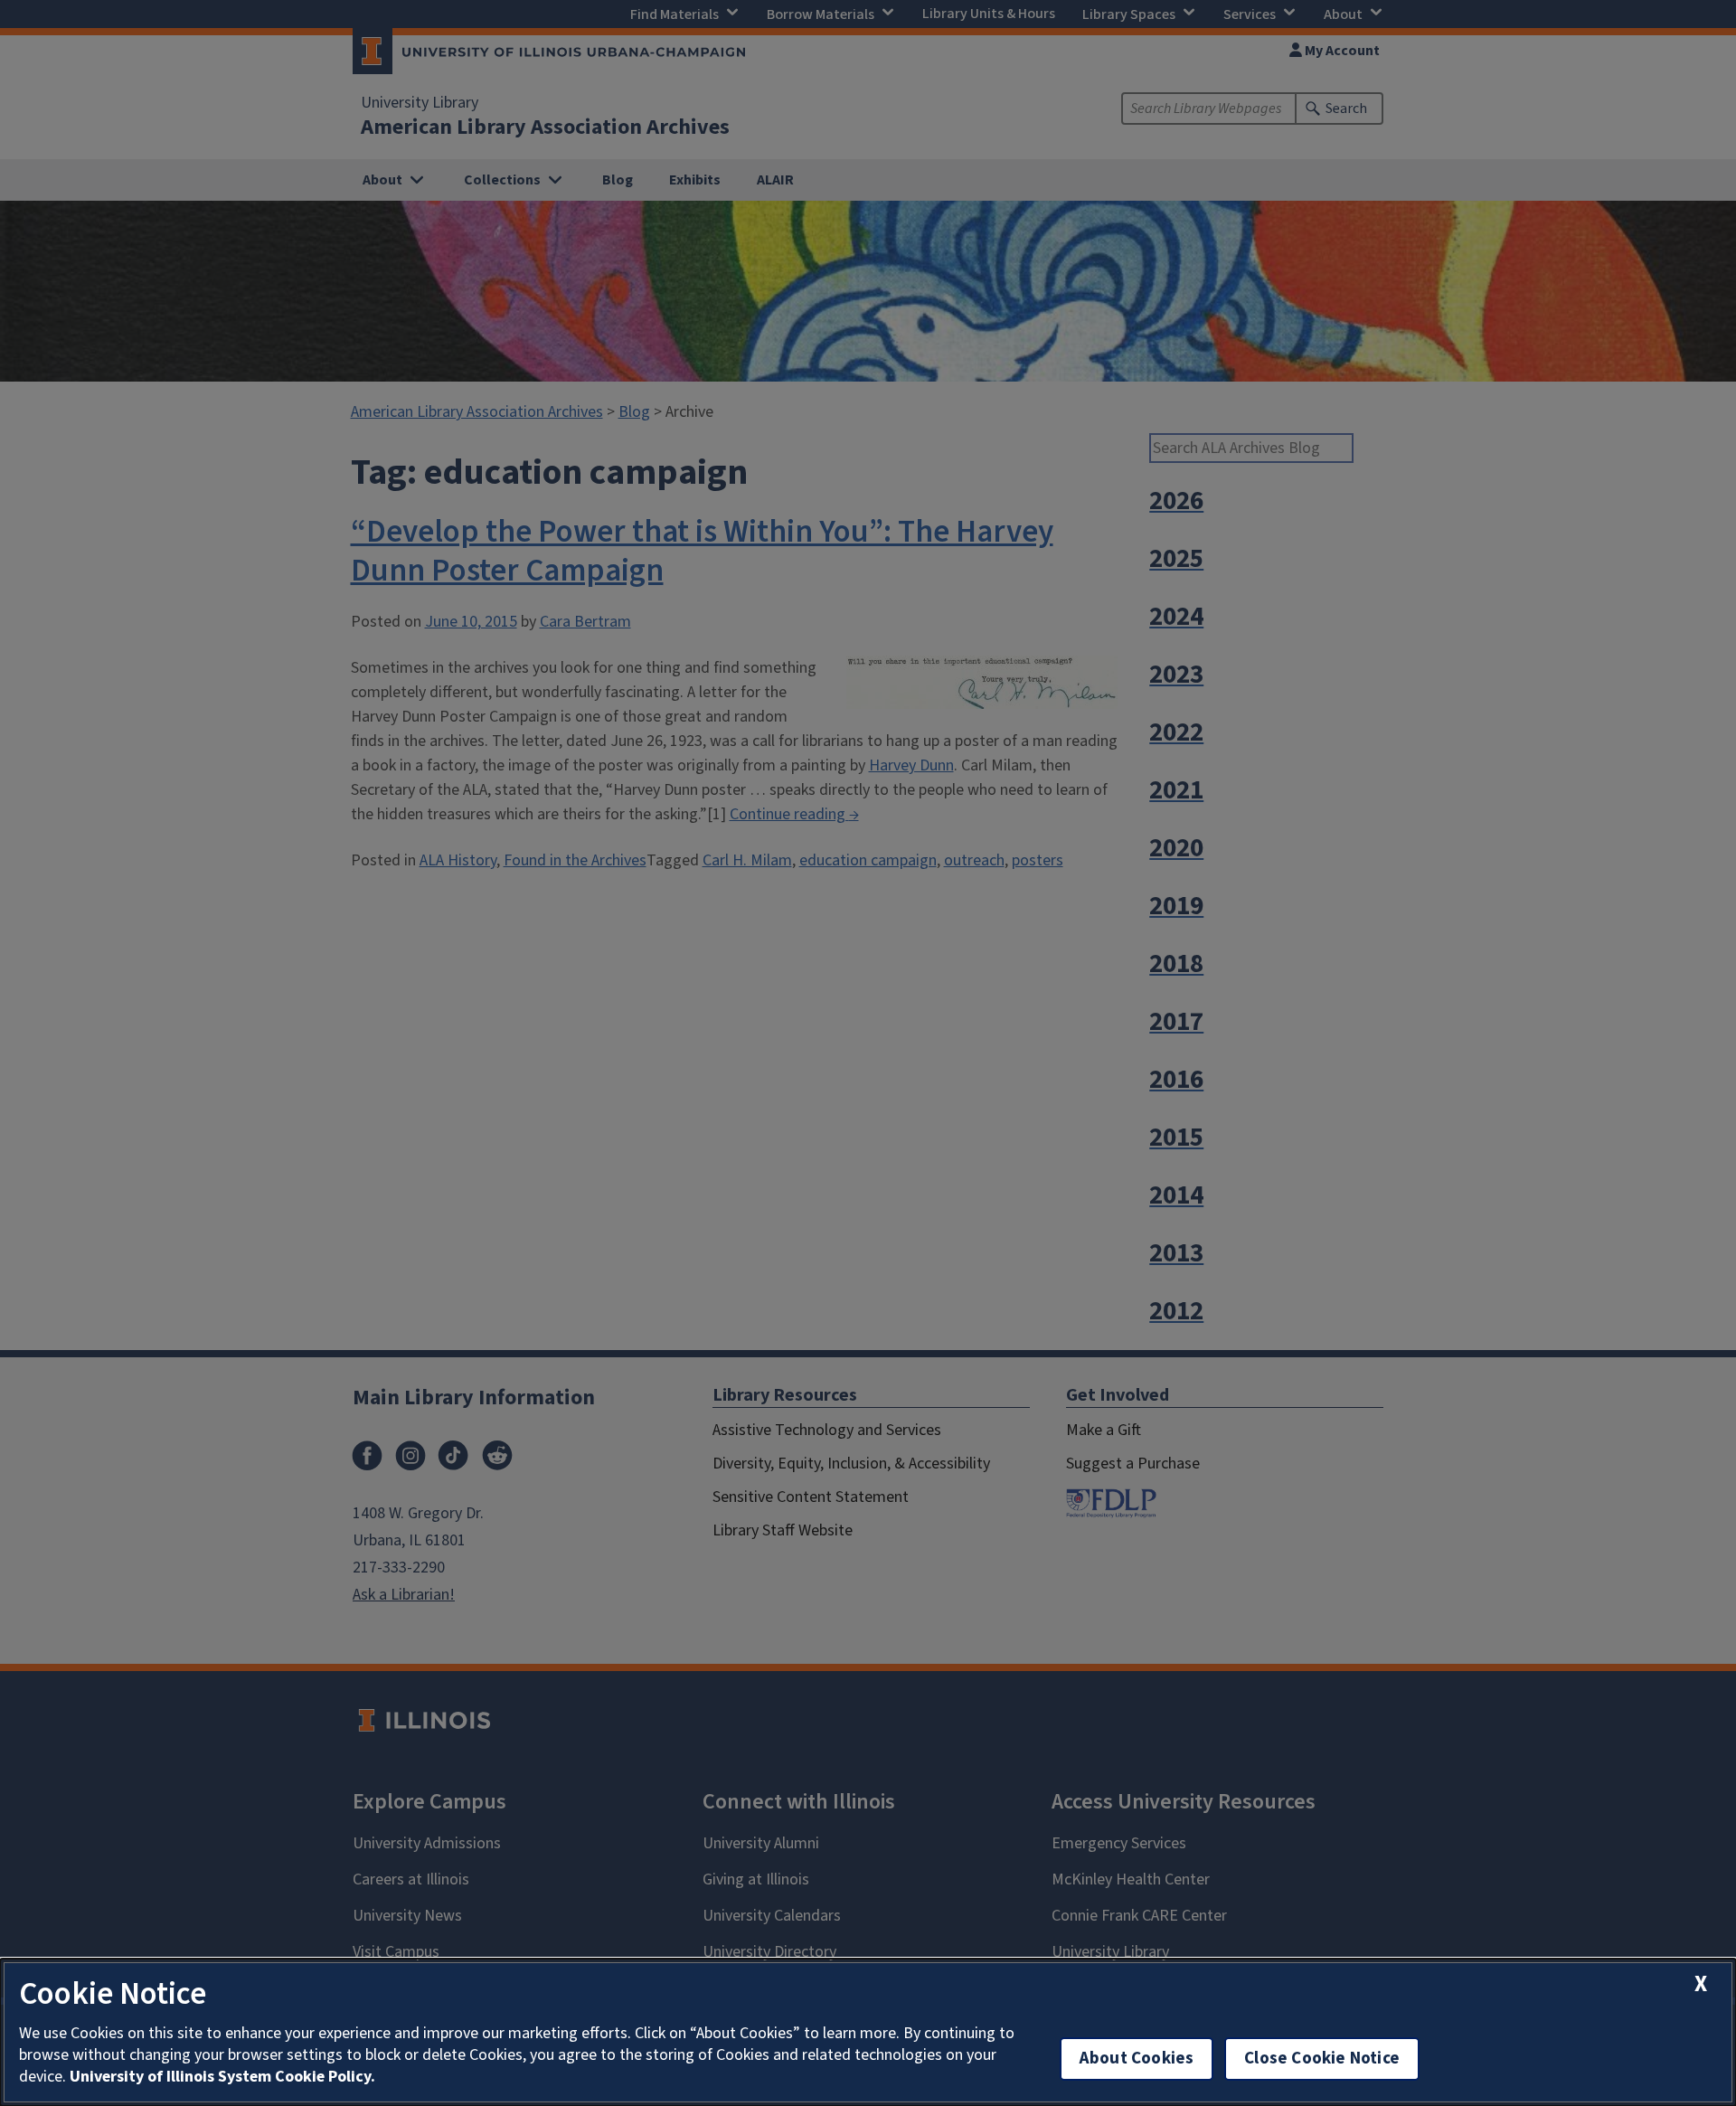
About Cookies (1137, 2059)
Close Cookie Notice (1322, 2059)
